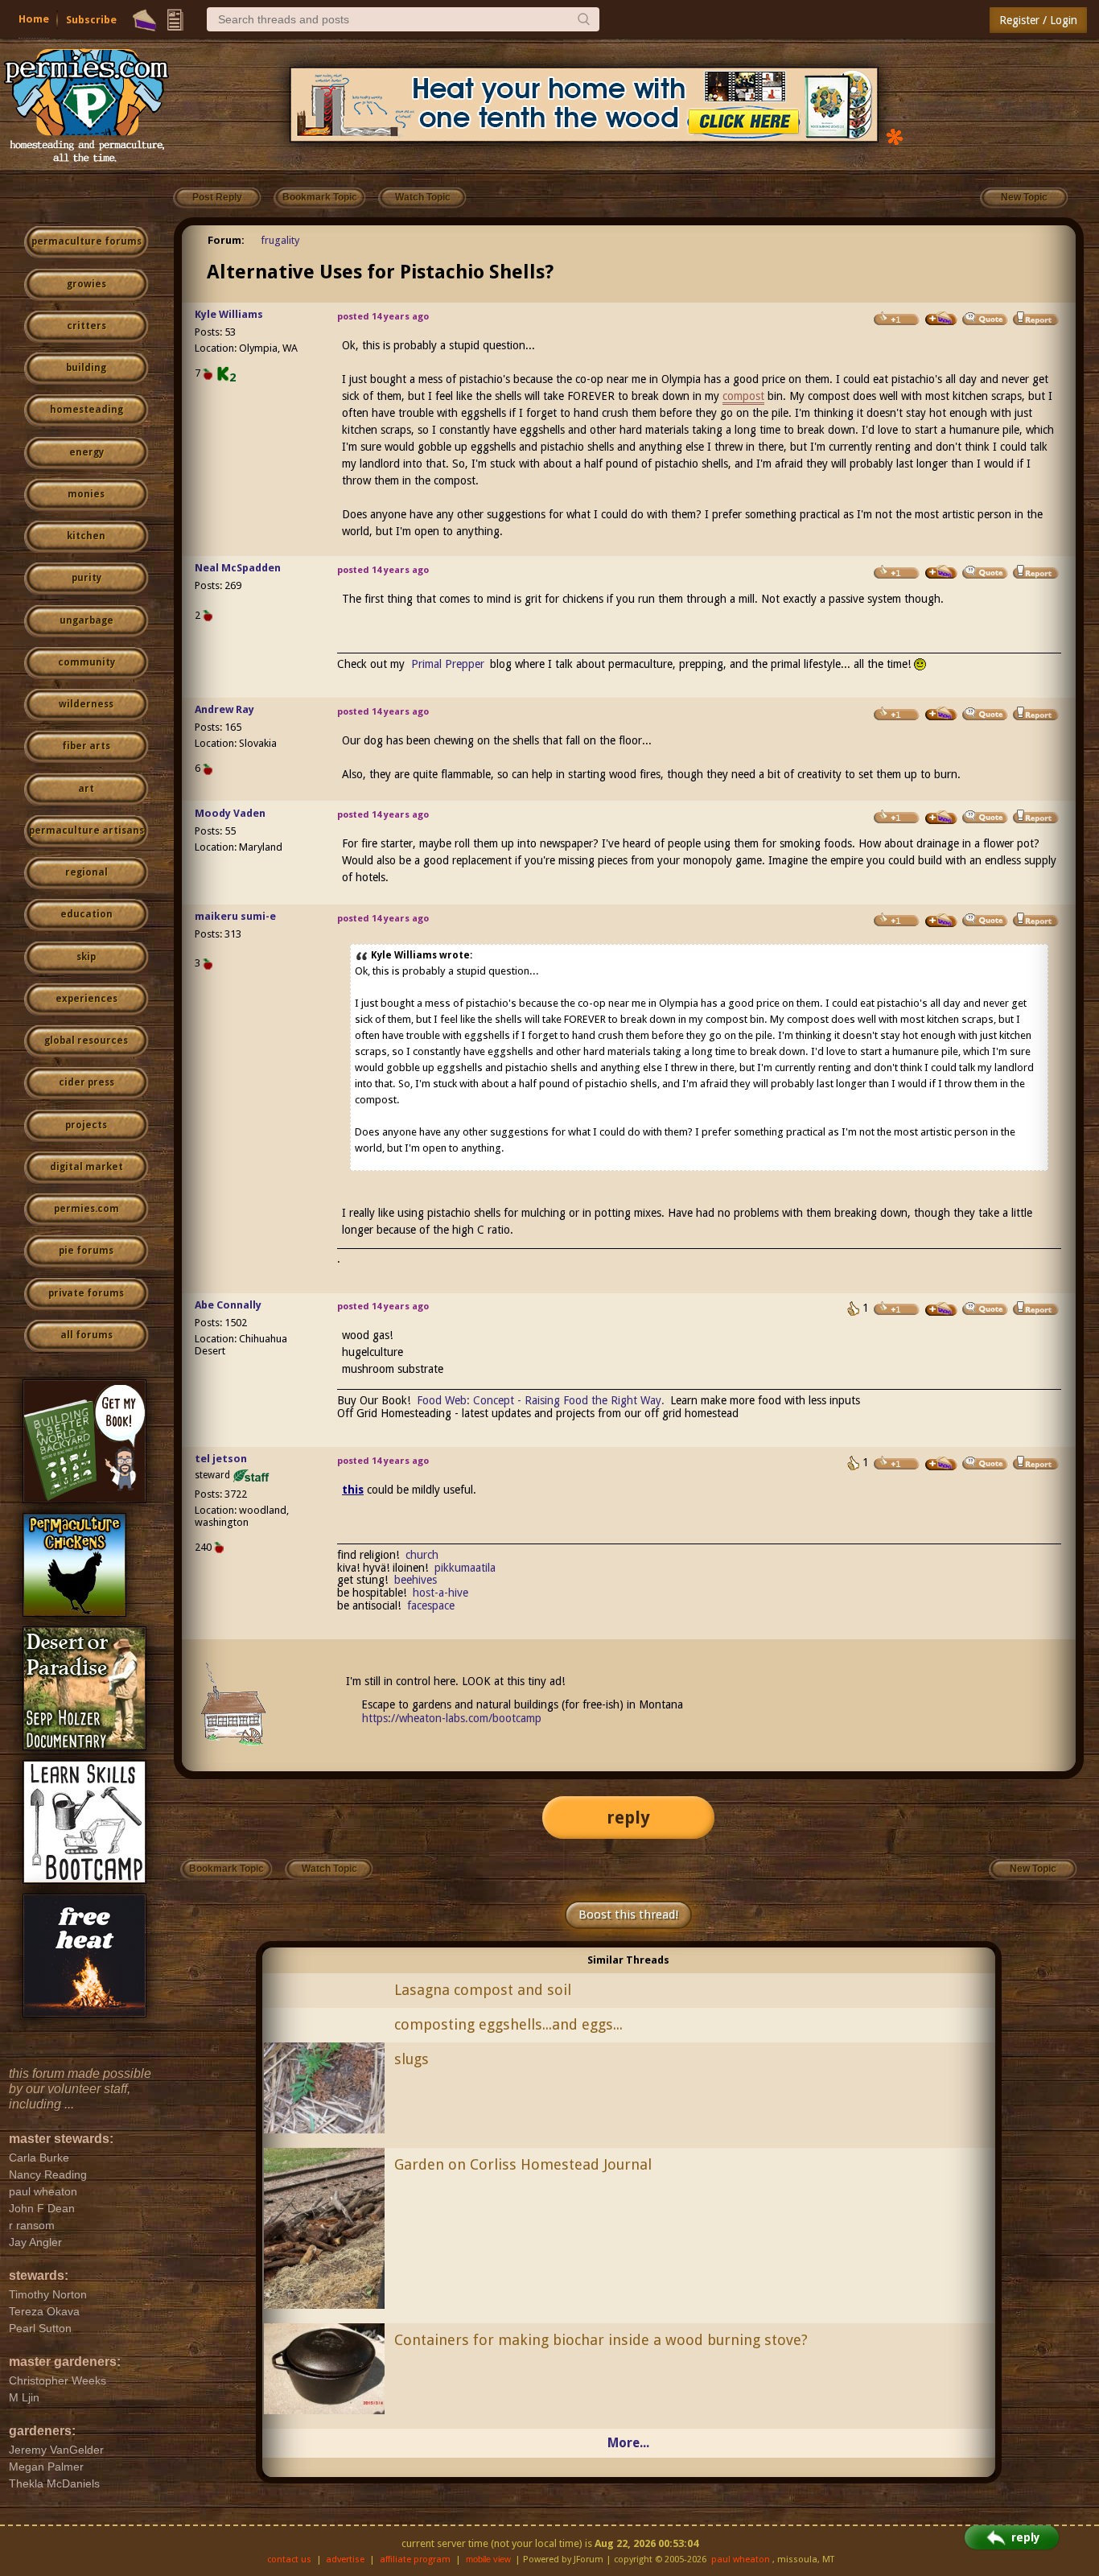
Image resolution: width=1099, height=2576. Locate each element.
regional (86, 872)
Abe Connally (228, 1305)
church (422, 1555)
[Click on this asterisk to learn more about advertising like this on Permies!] (895, 136)
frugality (280, 240)
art (86, 789)
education (86, 914)
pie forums (86, 1251)
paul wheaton (741, 2560)
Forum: (226, 240)
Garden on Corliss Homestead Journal (523, 2164)
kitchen (86, 536)
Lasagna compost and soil (483, 1990)
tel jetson (221, 1459)
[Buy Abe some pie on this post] (941, 1309)
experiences (86, 999)
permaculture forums (86, 241)
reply (628, 1818)
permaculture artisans (86, 831)
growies (86, 284)
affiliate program (415, 2560)
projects (86, 1125)
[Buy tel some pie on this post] (941, 1464)
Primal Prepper (448, 664)
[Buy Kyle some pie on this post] (941, 319)
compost (743, 396)
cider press (86, 1082)
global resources (86, 1041)
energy (86, 452)
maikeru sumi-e (235, 916)
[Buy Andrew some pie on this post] (941, 714)
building (86, 368)
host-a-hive (440, 1593)
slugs (412, 2059)
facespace (431, 1605)
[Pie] (144, 20)
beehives (416, 1580)
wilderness (86, 704)
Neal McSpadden (238, 568)
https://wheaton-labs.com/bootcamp (452, 1718)
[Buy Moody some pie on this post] (941, 818)
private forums (86, 1293)
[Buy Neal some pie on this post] (941, 572)
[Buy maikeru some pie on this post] (941, 921)
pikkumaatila (465, 1568)
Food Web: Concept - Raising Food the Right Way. (541, 1400)
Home (34, 19)
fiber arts (86, 746)
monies (86, 494)
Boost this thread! (628, 1914)
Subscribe (91, 20)
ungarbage (86, 620)
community (86, 662)
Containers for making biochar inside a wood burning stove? (601, 2340)
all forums (86, 1335)
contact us (289, 2560)
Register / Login (1038, 20)
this (353, 1490)
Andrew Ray (224, 709)
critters (86, 326)
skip (86, 957)
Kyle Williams (229, 314)
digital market (86, 1167)
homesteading (86, 410)
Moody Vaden (230, 813)
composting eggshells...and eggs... (508, 2024)
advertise (345, 2560)
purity (86, 578)
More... (628, 2443)
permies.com (86, 1209)
